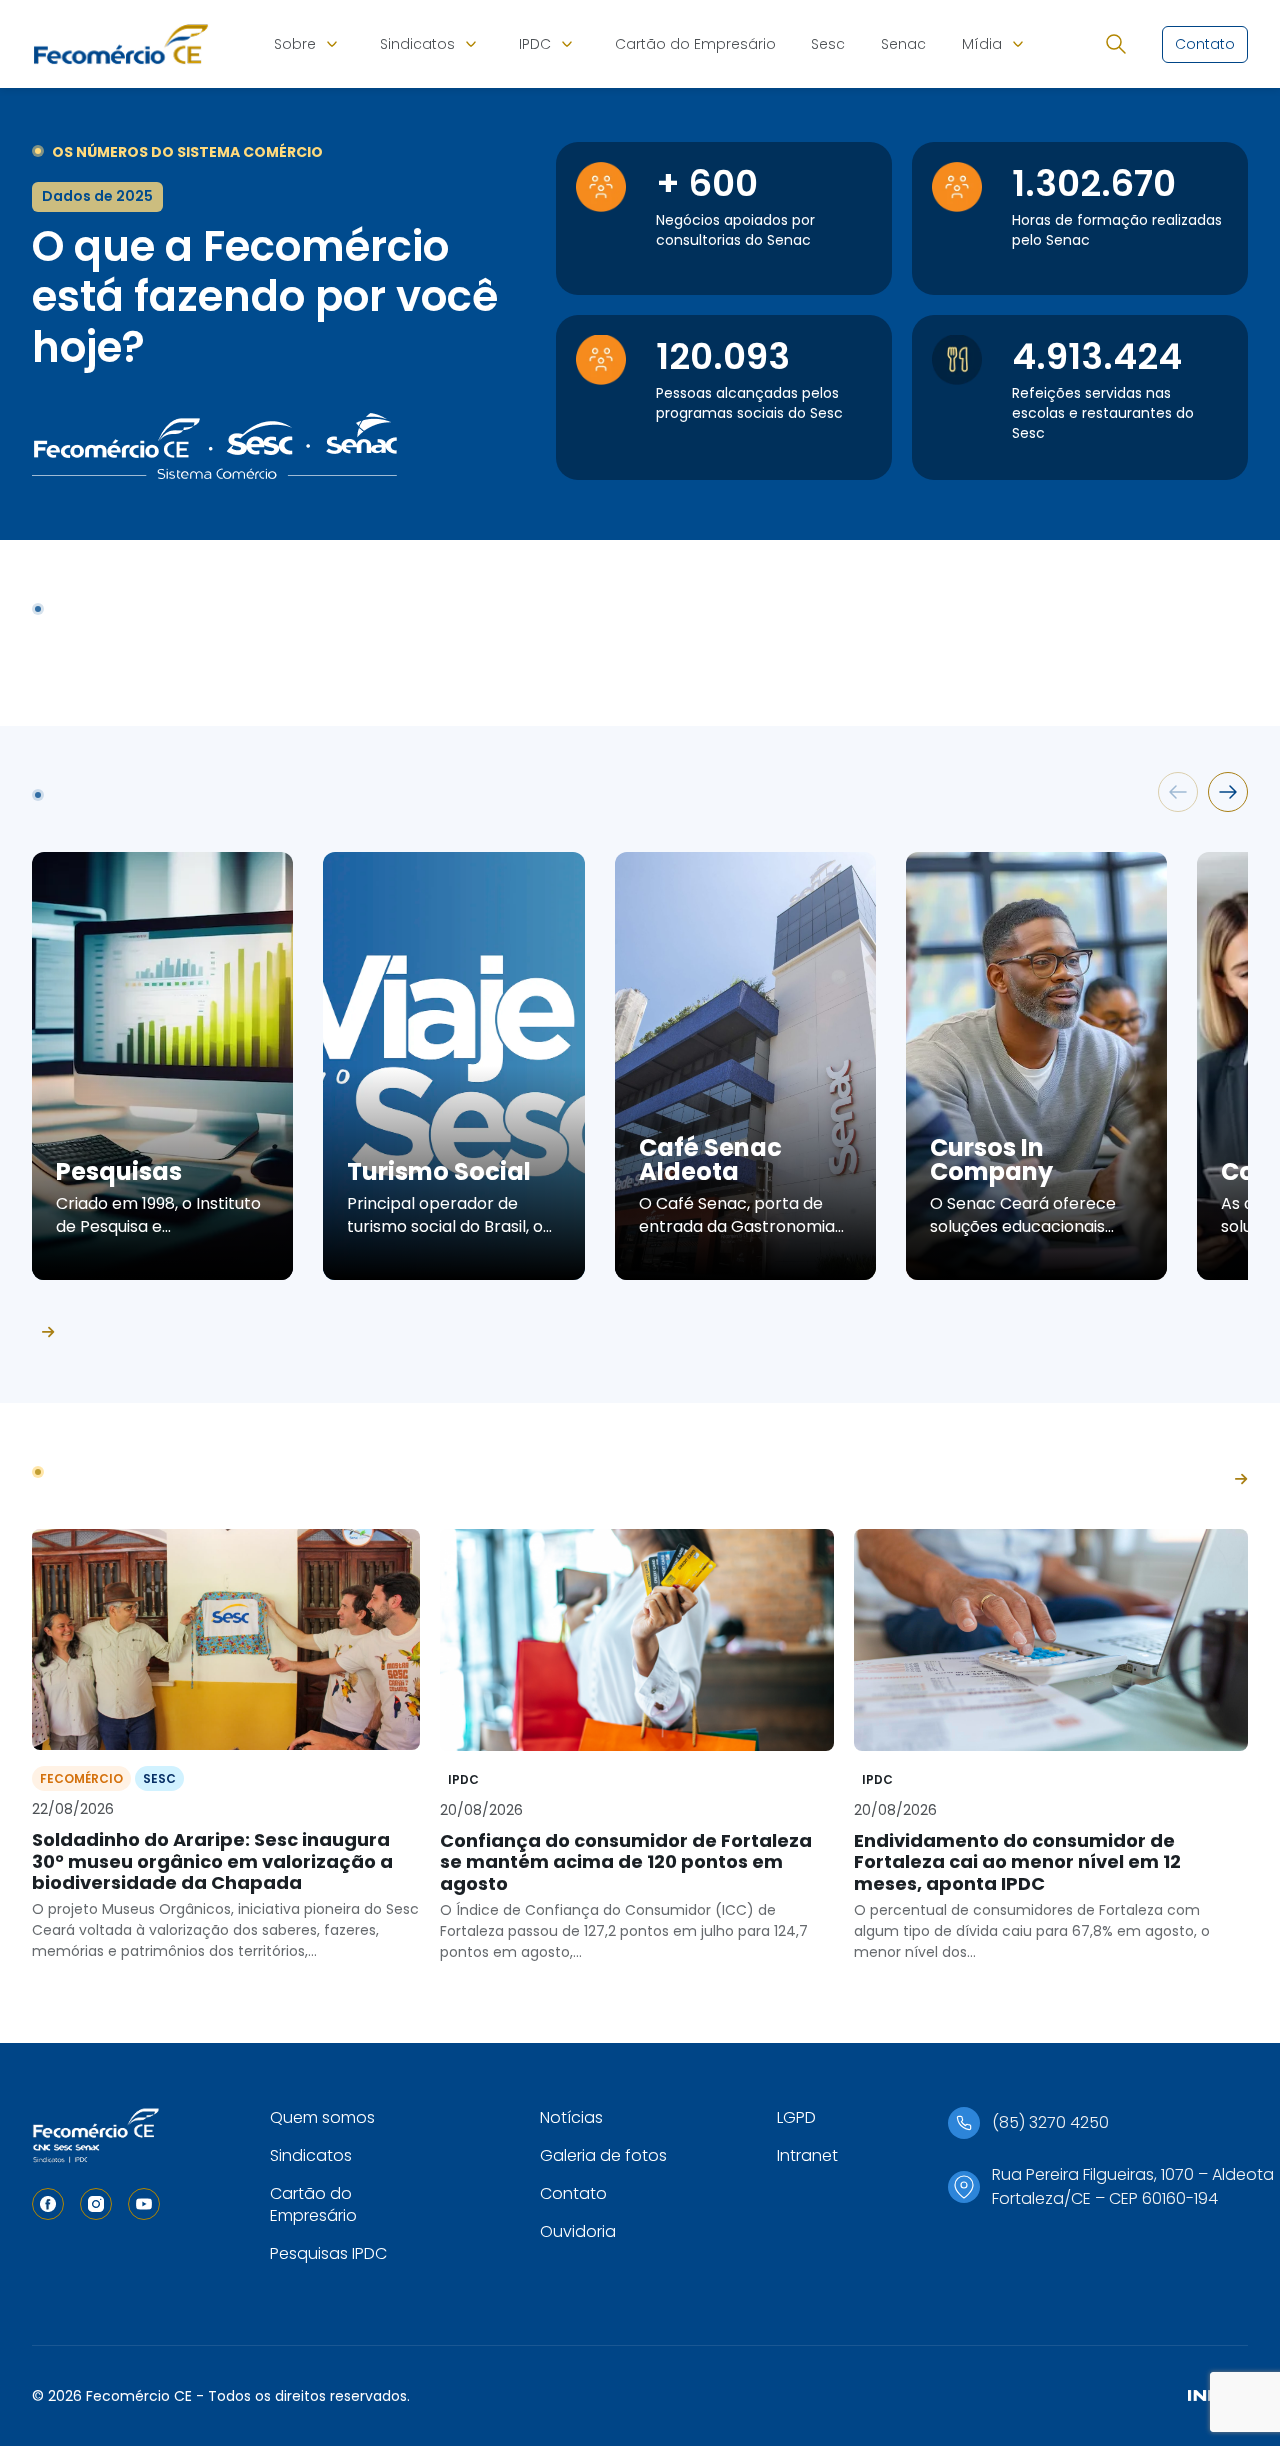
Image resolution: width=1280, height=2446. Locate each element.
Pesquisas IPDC (328, 2253)
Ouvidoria (578, 2231)
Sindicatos (417, 44)
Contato (573, 2193)
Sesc (828, 44)
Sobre (295, 44)
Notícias (571, 2117)
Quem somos (322, 2117)
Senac (903, 44)
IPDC (535, 44)
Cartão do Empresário (695, 44)
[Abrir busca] (1116, 44)
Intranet (807, 2155)
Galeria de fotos (603, 2155)
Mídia (982, 44)
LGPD (796, 2117)
